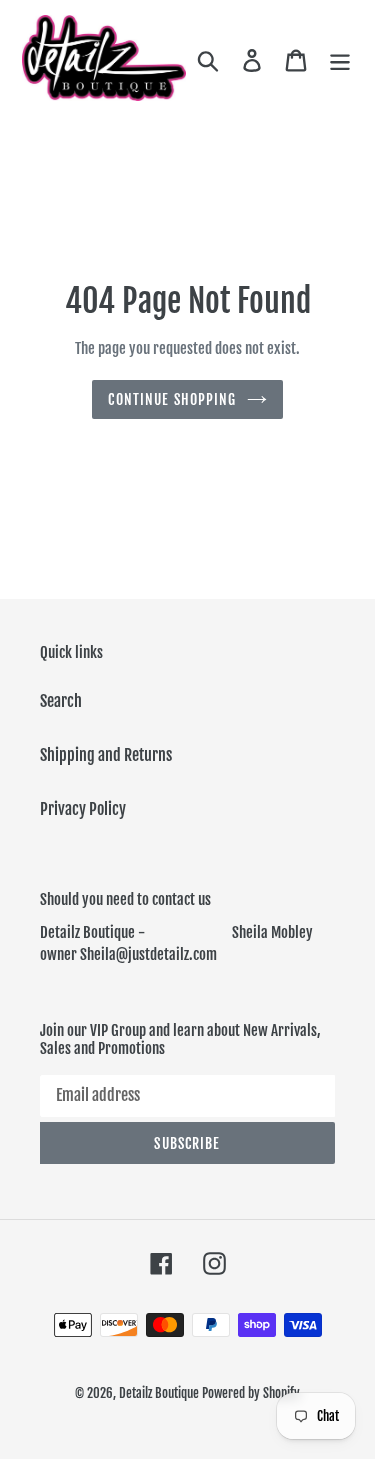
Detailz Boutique (159, 1393)
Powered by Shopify (251, 1393)
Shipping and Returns (106, 755)
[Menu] (340, 60)
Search (61, 701)
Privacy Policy (83, 809)
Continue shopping (172, 399)
